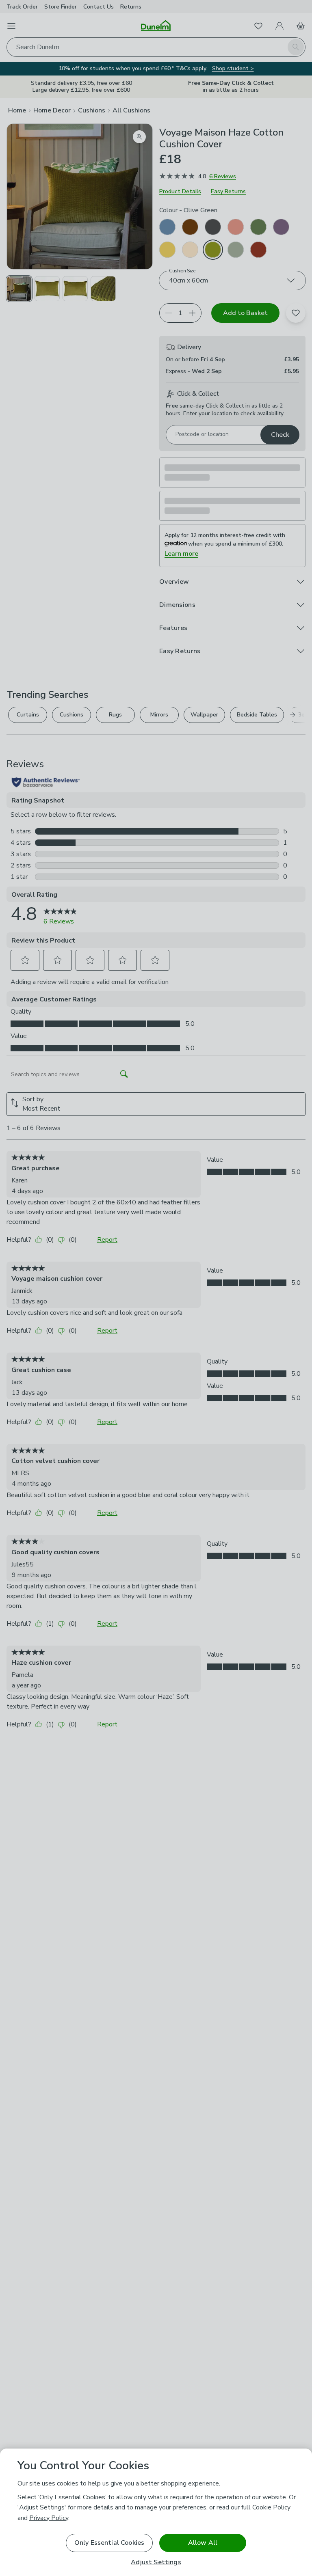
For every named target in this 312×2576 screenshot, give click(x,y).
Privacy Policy (49, 2518)
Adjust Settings (156, 2562)
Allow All (203, 2543)
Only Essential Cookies (109, 2543)
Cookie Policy (271, 2507)
